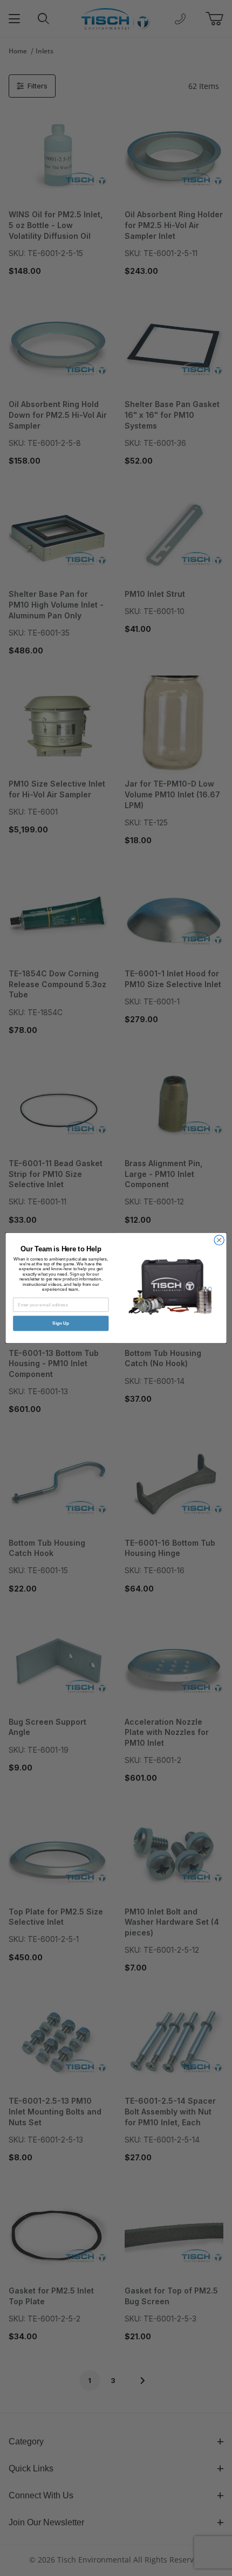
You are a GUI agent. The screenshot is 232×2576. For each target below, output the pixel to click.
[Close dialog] (219, 1240)
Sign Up (61, 1323)
